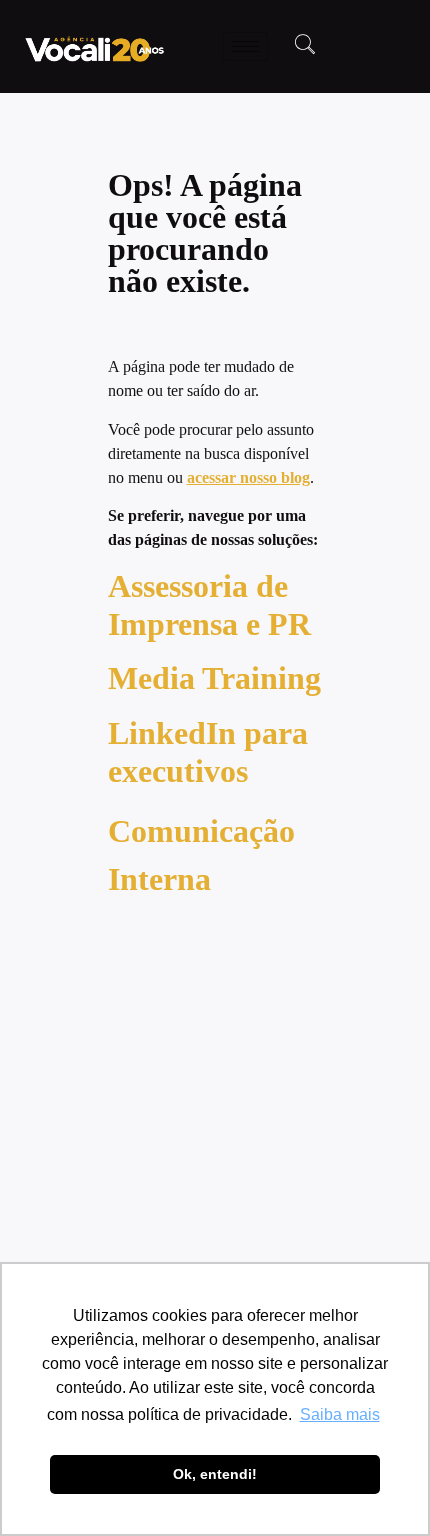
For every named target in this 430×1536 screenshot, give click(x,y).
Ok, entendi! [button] (215, 1474)
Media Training (214, 678)
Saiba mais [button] (340, 1414)
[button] (305, 46)
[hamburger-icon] (245, 46)
